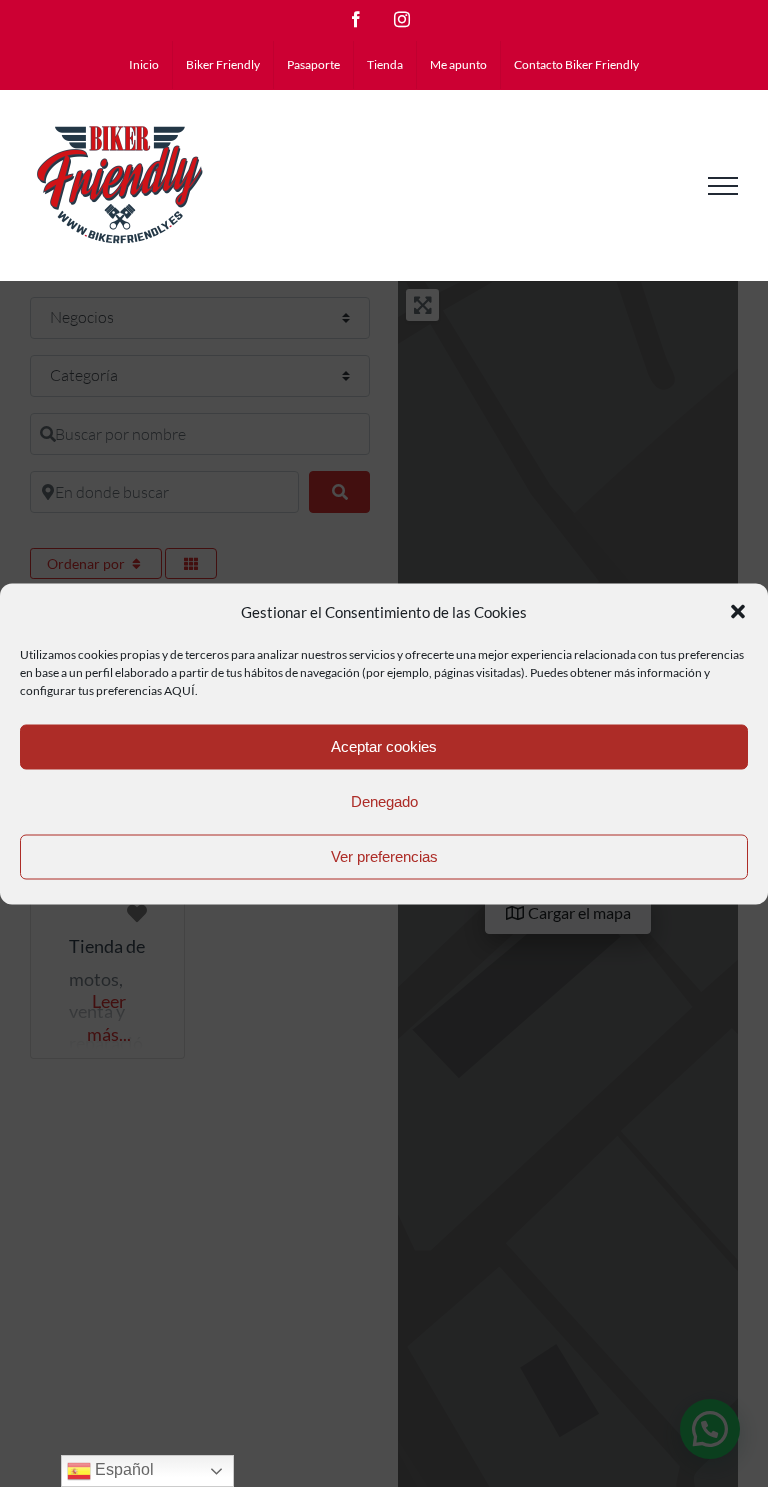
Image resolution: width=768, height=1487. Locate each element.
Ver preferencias (384, 856)
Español (122, 1469)
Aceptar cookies (384, 746)
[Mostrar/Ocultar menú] (723, 186)
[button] (738, 612)
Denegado (384, 801)
